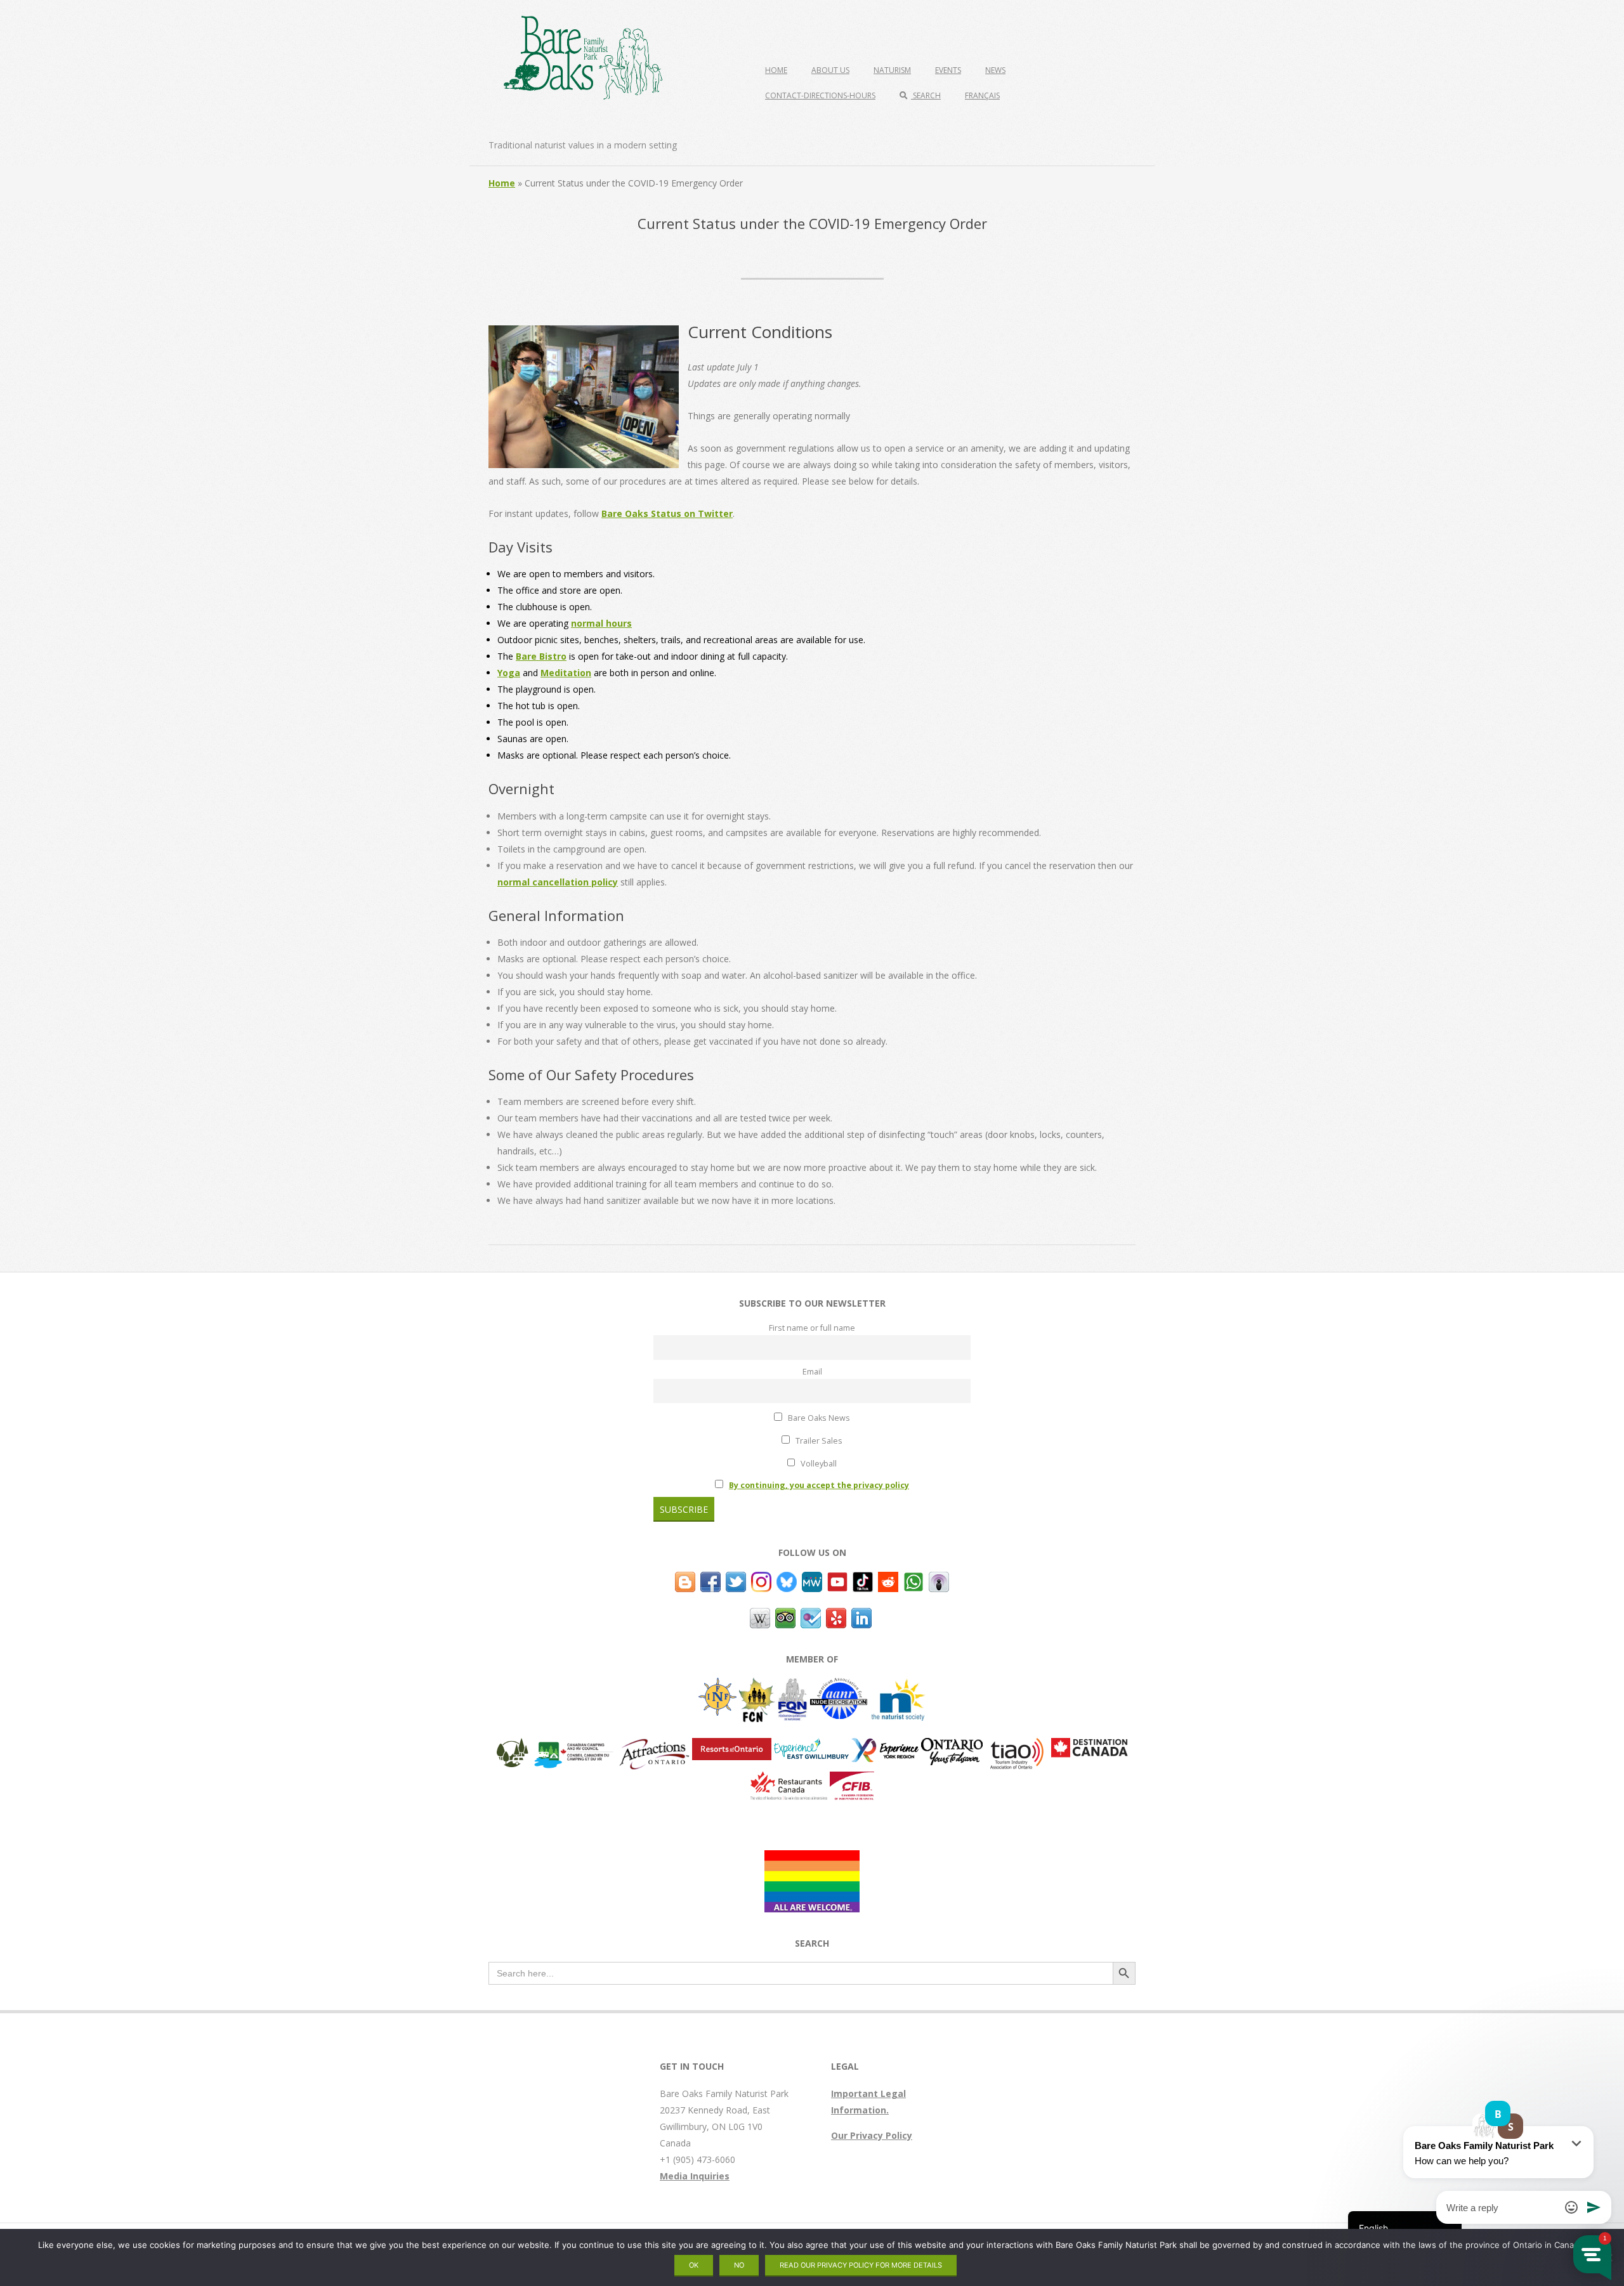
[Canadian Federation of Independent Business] (852, 1780)
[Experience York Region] (885, 1746)
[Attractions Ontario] (654, 1746)
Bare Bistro (541, 656)
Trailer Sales (818, 1441)
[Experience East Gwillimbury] (811, 1746)
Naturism (892, 70)
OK (694, 2265)
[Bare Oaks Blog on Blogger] (685, 1580)
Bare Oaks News (818, 1418)
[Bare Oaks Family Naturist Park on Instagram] (761, 1580)
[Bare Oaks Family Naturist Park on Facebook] (710, 1580)
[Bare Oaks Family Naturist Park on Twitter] (736, 1580)
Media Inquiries (695, 2176)
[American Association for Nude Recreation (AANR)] (839, 1686)
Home (776, 70)
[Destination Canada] (1090, 1746)
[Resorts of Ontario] (732, 1746)
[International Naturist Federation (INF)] (717, 1686)
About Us (830, 70)
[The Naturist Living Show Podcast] (939, 1580)
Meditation (566, 673)
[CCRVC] (573, 1746)
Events (948, 70)
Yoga (509, 673)
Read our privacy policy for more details (861, 2265)
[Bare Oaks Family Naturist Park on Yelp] (836, 1616)
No (739, 2265)
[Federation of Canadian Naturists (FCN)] (757, 1686)
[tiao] (1017, 1746)
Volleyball (818, 1464)
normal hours (601, 623)
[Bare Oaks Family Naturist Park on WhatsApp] (913, 1580)
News (995, 70)
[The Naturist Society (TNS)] (898, 1686)
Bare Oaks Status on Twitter (667, 513)
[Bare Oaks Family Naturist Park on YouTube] (837, 1580)
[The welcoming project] (812, 1858)
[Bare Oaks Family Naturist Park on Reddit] (888, 1580)
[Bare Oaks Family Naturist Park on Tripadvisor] (785, 1616)
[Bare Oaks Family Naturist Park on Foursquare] (811, 1616)
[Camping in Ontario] (513, 1746)
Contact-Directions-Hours (820, 95)
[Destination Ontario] (952, 1746)
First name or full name (812, 1328)
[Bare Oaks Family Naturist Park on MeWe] (812, 1580)
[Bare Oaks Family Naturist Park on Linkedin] (861, 1616)
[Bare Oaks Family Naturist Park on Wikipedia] (760, 1616)
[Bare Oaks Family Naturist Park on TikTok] (863, 1580)
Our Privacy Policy (872, 2135)
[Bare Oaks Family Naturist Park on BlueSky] (787, 1580)
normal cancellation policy (558, 882)
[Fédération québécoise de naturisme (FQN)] (793, 1686)
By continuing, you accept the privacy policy (819, 1485)
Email (812, 1372)
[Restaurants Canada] (789, 1780)
